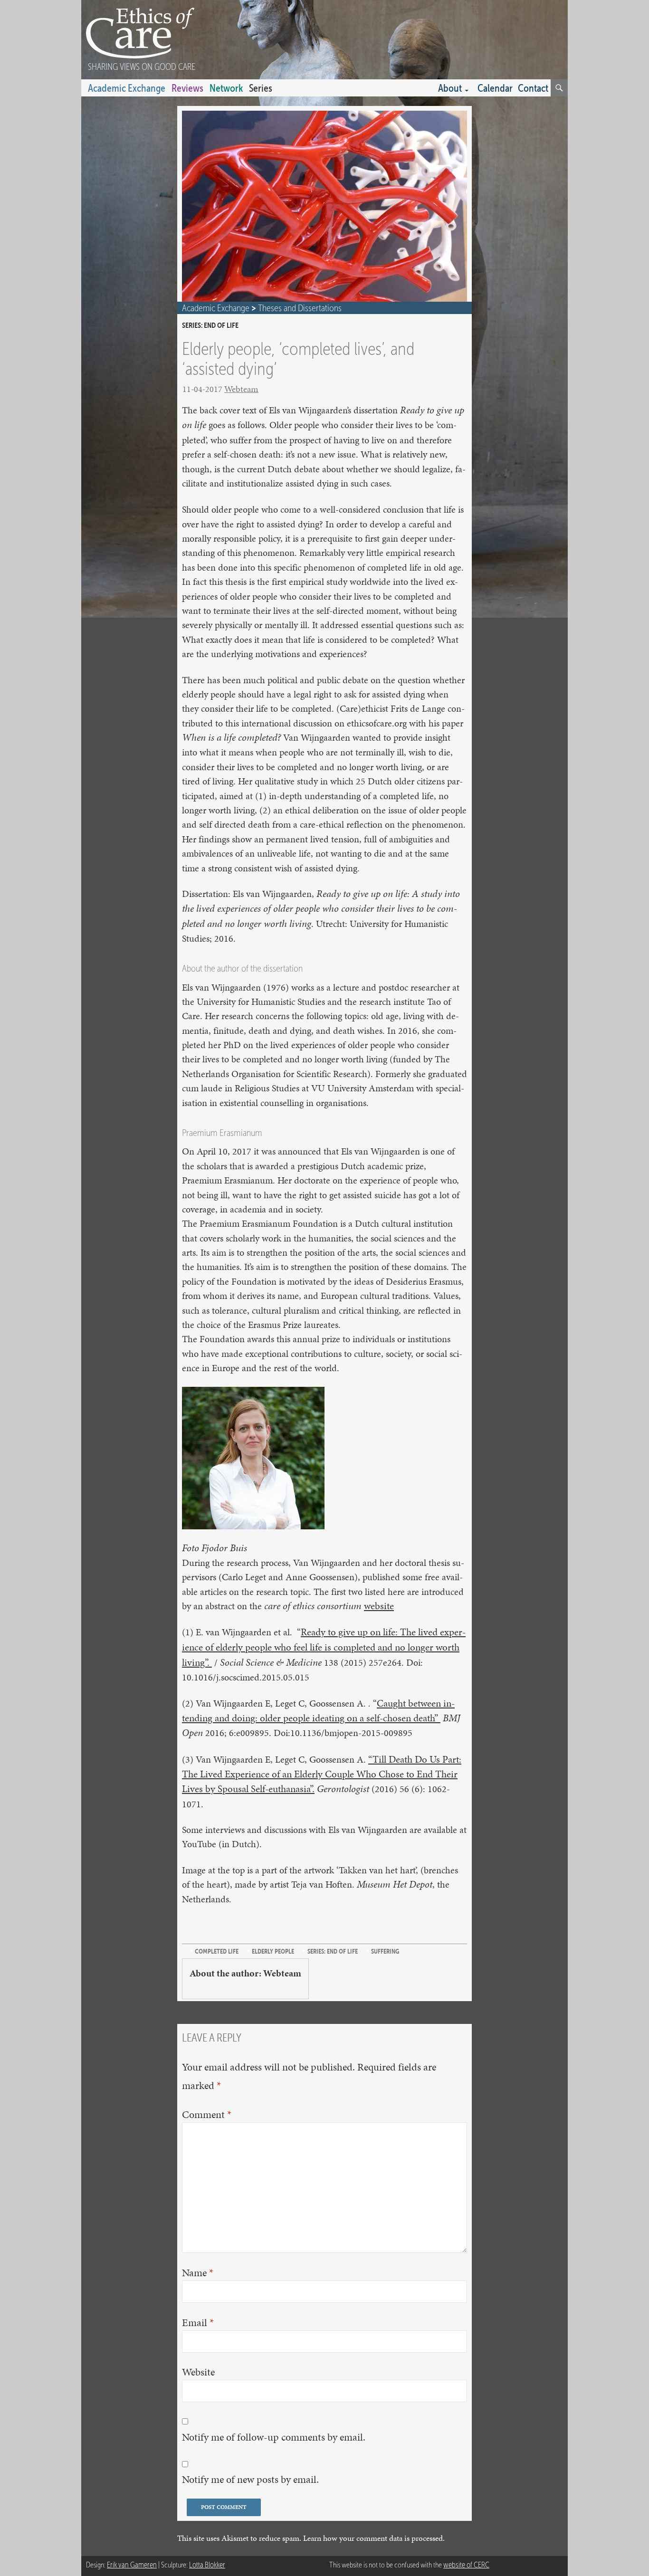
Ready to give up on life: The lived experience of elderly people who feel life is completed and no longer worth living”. (324, 1647)
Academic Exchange (127, 88)
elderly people (273, 1951)
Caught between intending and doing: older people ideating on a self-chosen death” (318, 1711)
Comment (207, 2114)
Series (261, 88)
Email (198, 2322)
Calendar (495, 88)
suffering (385, 1951)
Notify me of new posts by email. (250, 2479)
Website (198, 2372)
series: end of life (210, 325)
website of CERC (466, 2565)
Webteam (241, 389)
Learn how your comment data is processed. (374, 2538)
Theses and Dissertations (300, 308)
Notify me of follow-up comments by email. (274, 2437)
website (379, 1606)
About (450, 88)
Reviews (187, 88)
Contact (533, 88)
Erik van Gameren (132, 2565)
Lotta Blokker (207, 2565)
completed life (217, 1951)
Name (198, 2272)
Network (226, 88)
